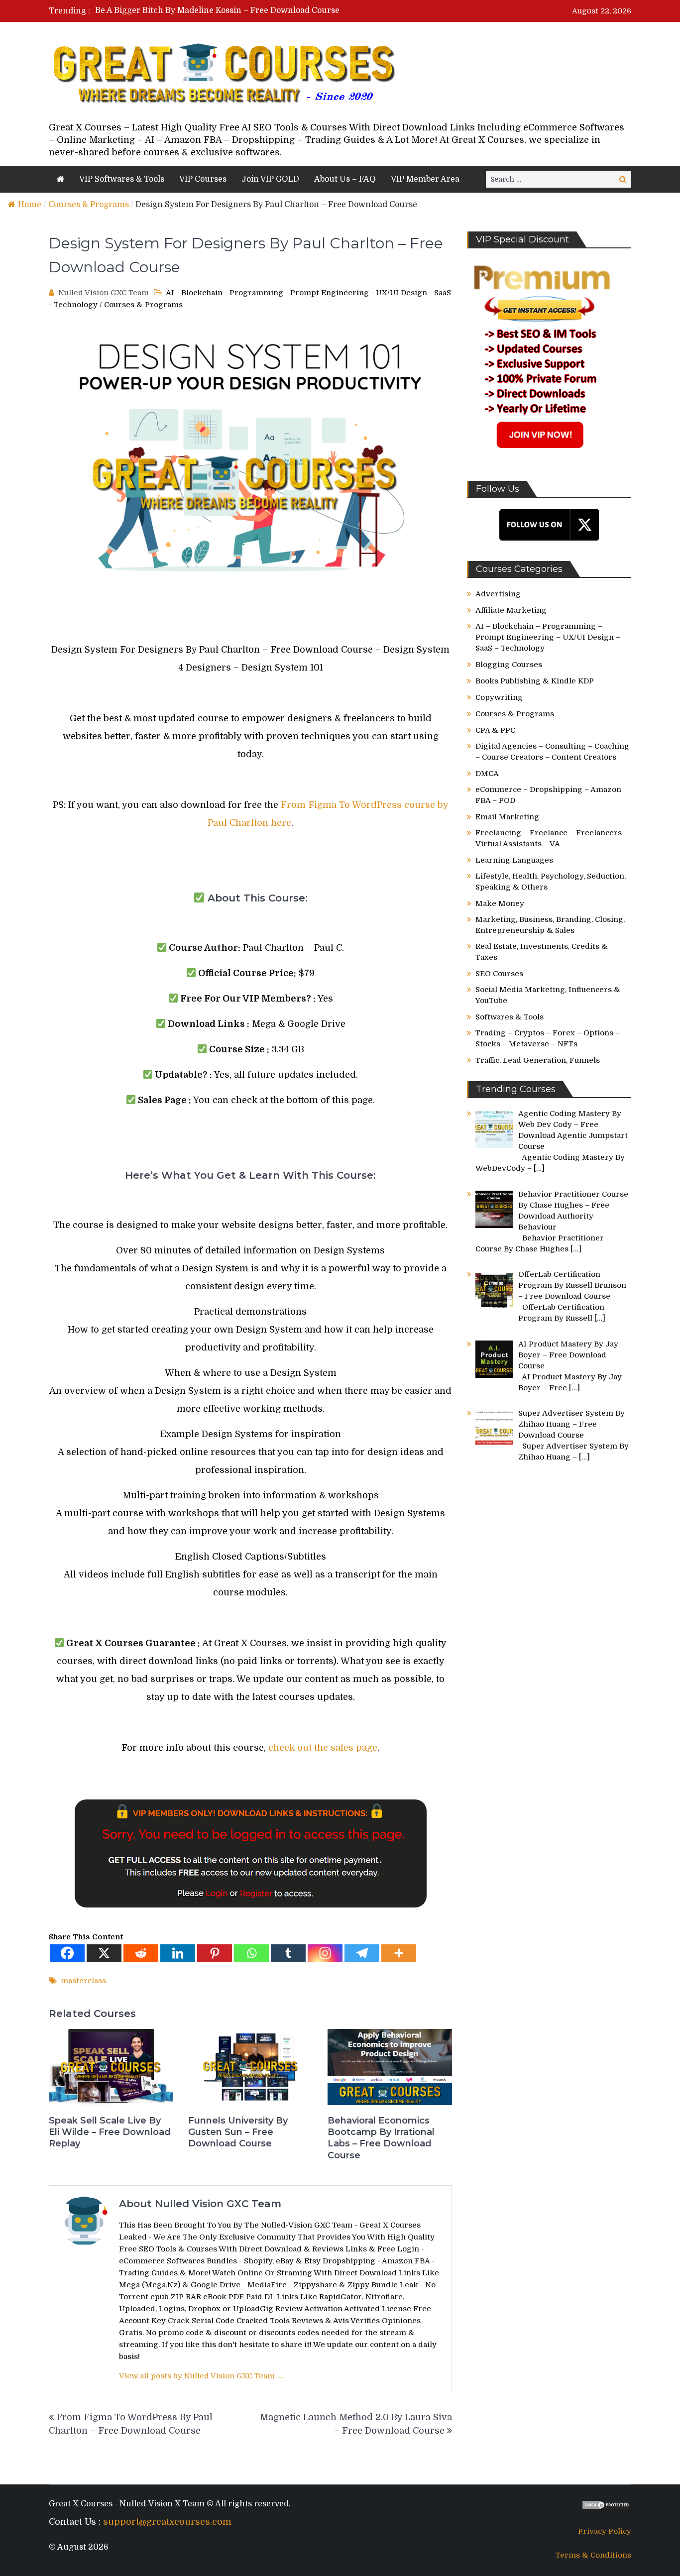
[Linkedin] (178, 1953)
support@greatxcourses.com (167, 2522)
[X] (104, 1953)
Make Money (500, 903)
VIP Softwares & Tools (122, 179)
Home (30, 205)
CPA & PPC (495, 730)
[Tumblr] (288, 1953)
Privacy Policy (605, 2531)
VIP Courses (203, 179)
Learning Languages (514, 860)
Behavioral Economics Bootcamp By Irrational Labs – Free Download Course (381, 2138)
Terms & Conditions (593, 2555)
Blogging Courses (509, 665)
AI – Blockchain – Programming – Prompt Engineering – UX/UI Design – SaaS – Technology (548, 637)
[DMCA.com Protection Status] (606, 2507)
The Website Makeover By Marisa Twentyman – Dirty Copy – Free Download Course (259, 11)
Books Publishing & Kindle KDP (535, 681)
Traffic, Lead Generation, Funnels (538, 1060)
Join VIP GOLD (270, 179)
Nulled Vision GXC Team (104, 293)
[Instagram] (325, 1953)
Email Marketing (507, 817)
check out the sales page (323, 1748)
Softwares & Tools (510, 1017)
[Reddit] (141, 1953)
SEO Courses (499, 974)
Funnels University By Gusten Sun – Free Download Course (238, 2132)
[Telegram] (362, 1953)
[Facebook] (67, 1953)
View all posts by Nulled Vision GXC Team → (202, 2376)
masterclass (83, 1981)
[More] (399, 1953)
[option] (247, 11)
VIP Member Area (425, 179)
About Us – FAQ (345, 179)
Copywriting (499, 697)
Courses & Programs (89, 205)
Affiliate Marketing (511, 610)
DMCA (487, 774)
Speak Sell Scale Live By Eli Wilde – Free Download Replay (110, 2132)
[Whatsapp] (251, 1953)
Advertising (498, 594)
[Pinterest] (215, 1953)
